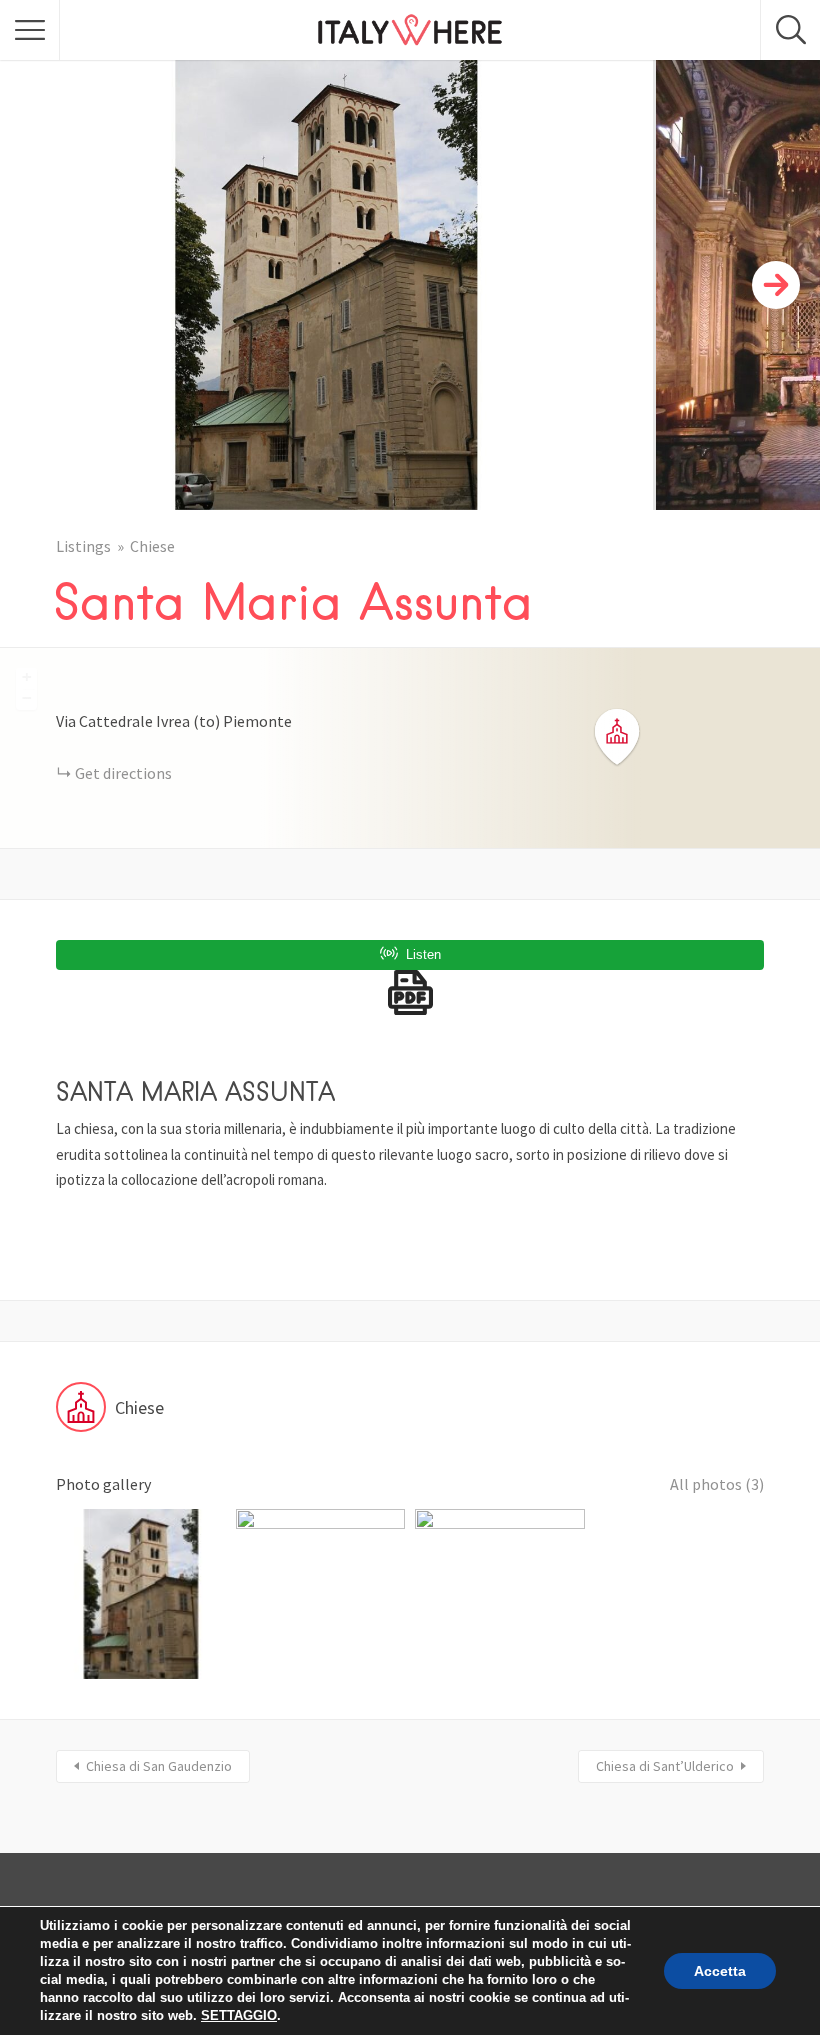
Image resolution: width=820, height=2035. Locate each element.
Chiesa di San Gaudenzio (159, 1766)
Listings (83, 546)
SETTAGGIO (239, 2015)
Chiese (152, 546)
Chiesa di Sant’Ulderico (665, 1766)
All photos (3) (717, 1484)
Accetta (720, 1971)
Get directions (123, 773)
